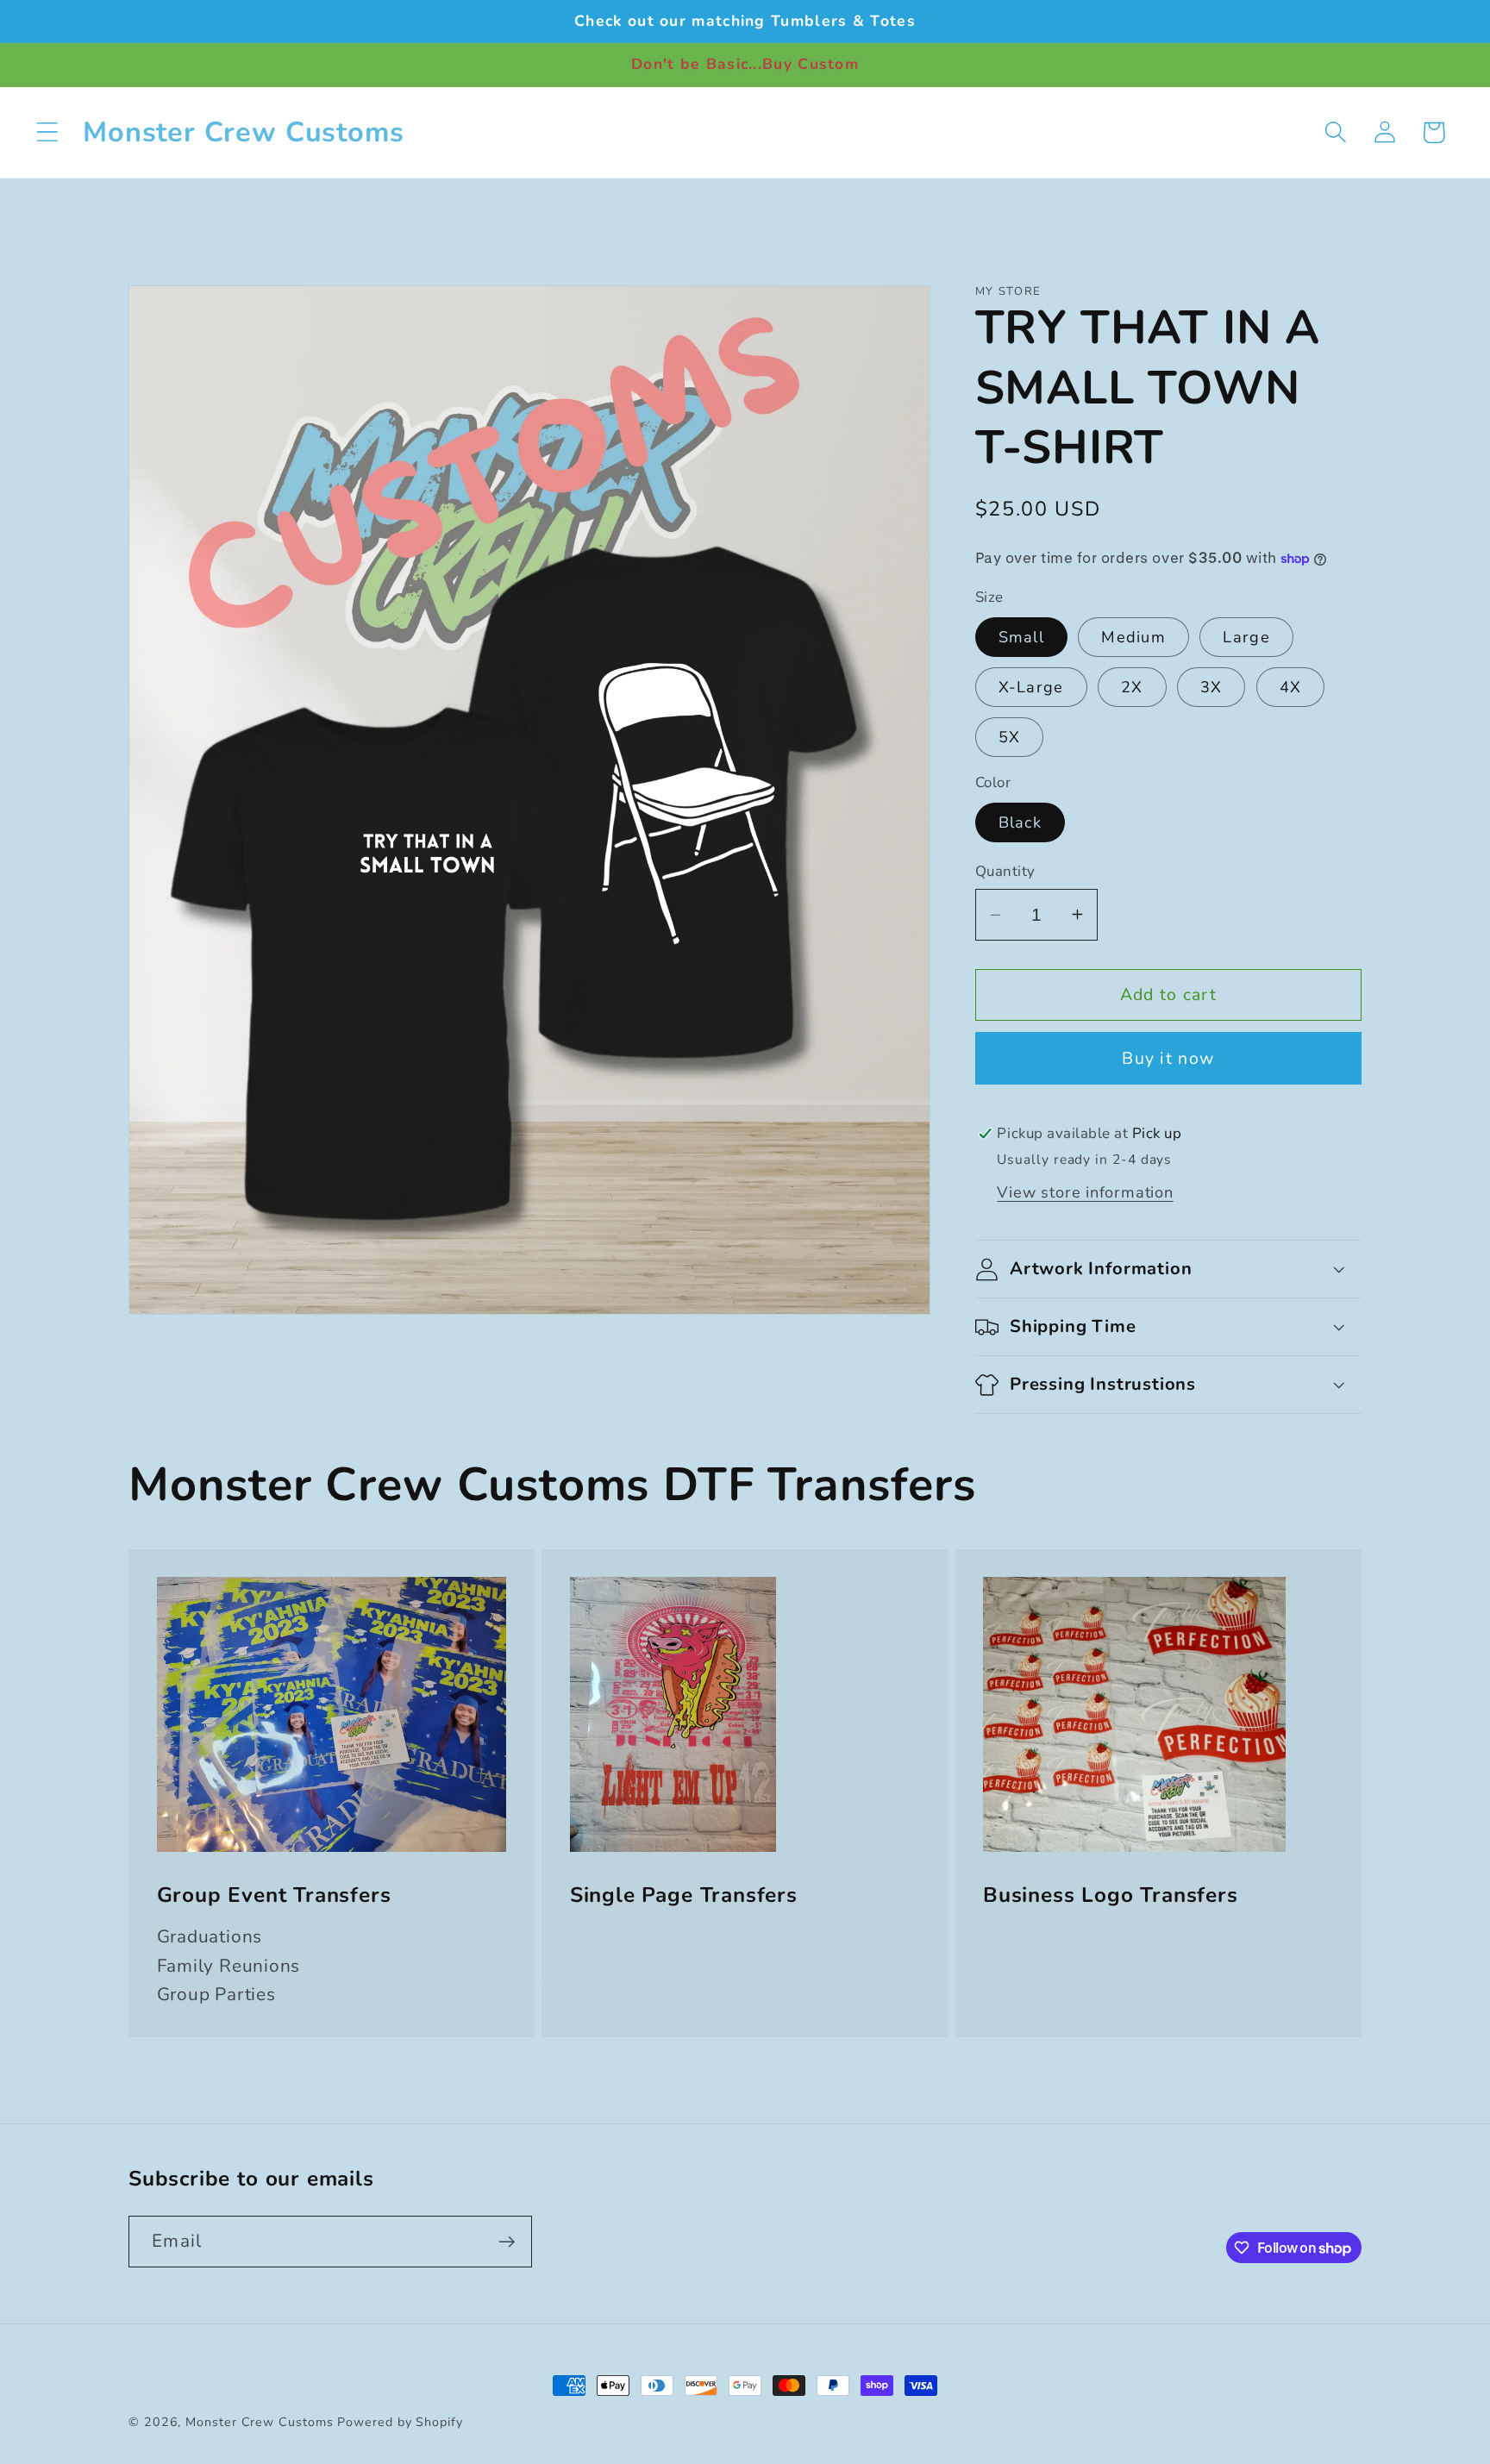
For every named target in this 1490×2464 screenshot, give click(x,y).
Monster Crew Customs (261, 2422)
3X (1211, 687)
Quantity (1005, 871)
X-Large (1031, 687)
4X (1291, 687)
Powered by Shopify (400, 2422)
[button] (47, 132)
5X (1010, 737)
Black (1020, 822)
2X (1132, 687)
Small (1022, 637)
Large (1246, 637)
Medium (1133, 637)
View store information (1085, 1192)
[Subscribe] (507, 2242)
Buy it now (1168, 1058)
